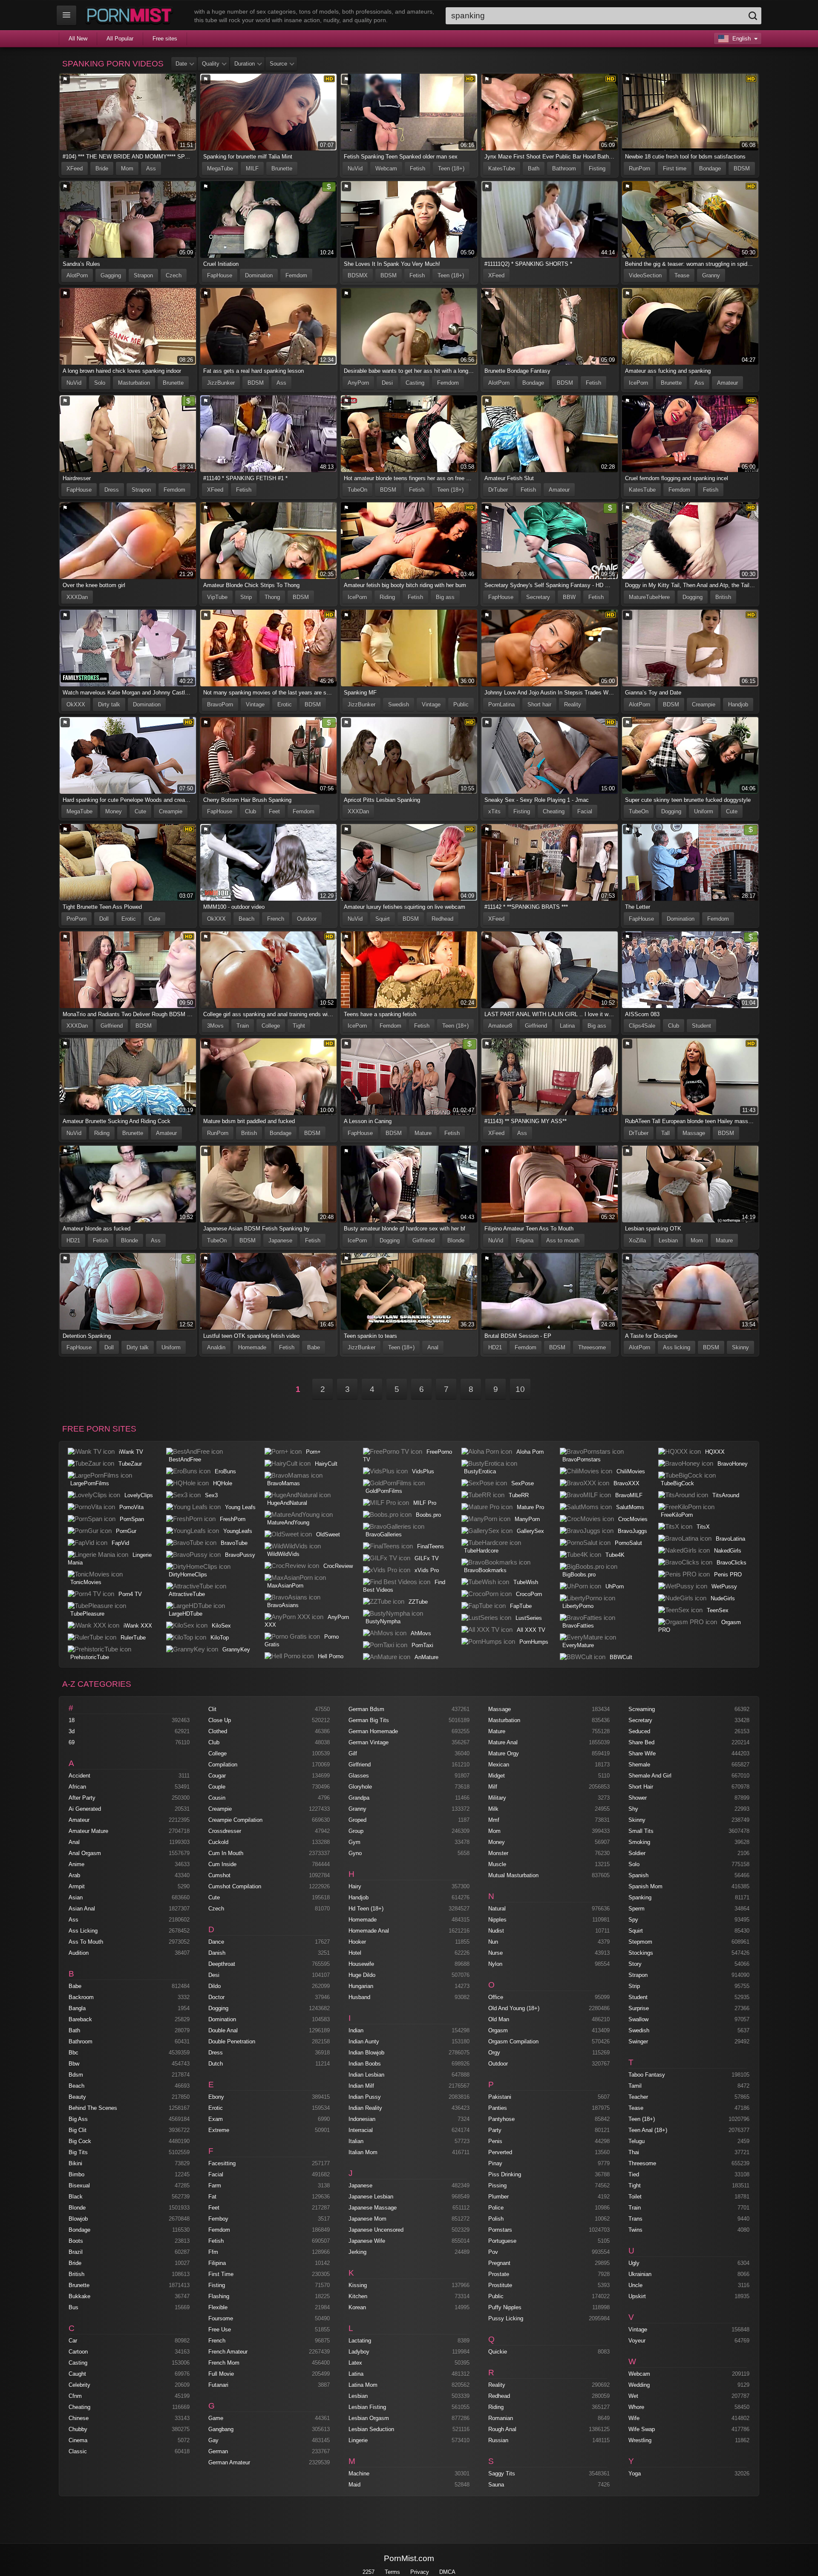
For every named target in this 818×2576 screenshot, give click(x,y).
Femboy (218, 2219)
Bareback (80, 2019)
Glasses (359, 1776)
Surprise (639, 2008)
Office (496, 1997)
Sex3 (211, 1495)
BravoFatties (578, 1626)
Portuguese (502, 2241)
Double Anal (223, 2030)
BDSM (742, 169)
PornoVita (131, 1507)
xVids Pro (427, 1570)
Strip (246, 597)
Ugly (634, 2263)
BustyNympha (383, 1621)
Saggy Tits (502, 2474)
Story (635, 1964)
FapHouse (220, 275)
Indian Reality (365, 2108)
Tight (299, 1026)
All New (78, 39)
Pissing (497, 2186)
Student (701, 1026)
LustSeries (529, 1618)
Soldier (637, 1853)
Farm (215, 2186)
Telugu (637, 2141)
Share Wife (642, 1753)
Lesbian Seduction (371, 2429)
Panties (498, 2108)
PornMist (131, 15)
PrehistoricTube (90, 1657)
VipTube (217, 597)
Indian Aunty (364, 2041)
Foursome (221, 2318)
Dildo (215, 1986)
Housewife (361, 1964)
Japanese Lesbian (371, 2197)
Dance (216, 1942)
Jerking (357, 2252)
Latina (567, 1026)
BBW (569, 597)
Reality (573, 705)
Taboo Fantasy (647, 2075)
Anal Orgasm (85, 1853)
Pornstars (500, 2230)
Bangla (77, 2008)
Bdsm (76, 2075)
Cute (140, 811)
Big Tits (78, 2152)
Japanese (280, 1240)
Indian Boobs (365, 2064)
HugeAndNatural (287, 1503)
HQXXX (715, 1452)
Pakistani (500, 2097)
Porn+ (313, 1452)
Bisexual (79, 2186)
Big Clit (78, 2130)
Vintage (255, 705)
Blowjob (78, 2219)
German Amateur (229, 2462)
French (276, 919)
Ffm (213, 2252)
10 (520, 1389)
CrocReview (338, 1566)
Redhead (442, 919)
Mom (127, 169)
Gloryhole (360, 1787)
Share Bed (641, 1742)
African (77, 1787)
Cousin (217, 1798)
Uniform (704, 811)
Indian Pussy (365, 2097)
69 (72, 1742)
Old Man (499, 2019)
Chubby (78, 2429)
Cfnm (75, 2396)
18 (72, 1720)
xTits (494, 811)
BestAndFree (185, 1459)
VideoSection (645, 275)
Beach (246, 919)
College (271, 1026)
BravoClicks (732, 1563)
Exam (216, 2119)
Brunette (282, 169)
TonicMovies (86, 1582)
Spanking (640, 1897)
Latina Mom (363, 2385)
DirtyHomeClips (188, 1575)
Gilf (353, 1753)
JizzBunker (221, 383)
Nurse (495, 1953)
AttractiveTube (187, 1594)
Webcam (386, 169)
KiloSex (221, 1626)
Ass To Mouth (86, 1942)
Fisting (597, 169)
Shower (638, 1798)
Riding (387, 597)
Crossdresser (225, 1831)
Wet (633, 2396)
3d (72, 1731)
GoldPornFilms (384, 1491)
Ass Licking (83, 1931)
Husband (359, 1997)
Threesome (592, 1347)
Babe (314, 1347)
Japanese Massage (373, 2208)
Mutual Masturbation (513, 1875)
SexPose (523, 1483)
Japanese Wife (367, 2241)
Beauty (77, 2097)
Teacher (638, 2097)
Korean (357, 2307)
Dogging (693, 597)
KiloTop (220, 1638)
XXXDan (77, 597)
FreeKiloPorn (677, 1515)
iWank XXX (138, 1626)
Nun (493, 1942)
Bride (102, 169)
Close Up (220, 1720)
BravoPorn (220, 705)
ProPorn (76, 919)
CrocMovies (633, 1519)
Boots (76, 2241)
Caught (77, 2374)
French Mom (224, 2363)
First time (675, 169)
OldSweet (328, 1534)
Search (753, 16)
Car (73, 2341)
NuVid (355, 169)
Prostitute (500, 2285)
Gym (354, 1842)
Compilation (223, 1765)
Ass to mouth (563, 1240)
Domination (259, 275)
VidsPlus (423, 1471)
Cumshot (219, 1875)
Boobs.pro (428, 1515)
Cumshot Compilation (235, 1886)
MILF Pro (425, 1503)
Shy (633, 1809)
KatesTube (502, 169)
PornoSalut (628, 1543)
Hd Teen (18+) (366, 1909)
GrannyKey (236, 1650)
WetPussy (724, 1586)
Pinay (495, 2163)
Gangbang (221, 2429)
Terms (392, 2572)
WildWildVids (283, 1554)
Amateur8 (500, 1026)
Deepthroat (222, 1964)
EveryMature (578, 1645)
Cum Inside (222, 1864)
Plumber (498, 2197)
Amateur (727, 383)
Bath (534, 169)
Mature (423, 1133)
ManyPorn (527, 1519)
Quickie (498, 2352)
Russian (498, 2440)
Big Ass (78, 2119)
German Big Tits (369, 1720)
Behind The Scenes (93, 2108)
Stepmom (640, 1942)
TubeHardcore (481, 1551)
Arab (74, 1875)
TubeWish (526, 1582)
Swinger (638, 2041)
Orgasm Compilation (513, 2041)
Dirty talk (109, 705)
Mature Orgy (504, 1753)
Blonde (130, 1240)
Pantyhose (501, 2119)
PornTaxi (422, 1645)
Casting (415, 383)
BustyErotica (480, 1471)
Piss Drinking (505, 2174)
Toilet (635, 2197)
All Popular (120, 39)
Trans (635, 2219)
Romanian (501, 2418)
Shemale (639, 1765)
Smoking (639, 1842)
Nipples (497, 1920)
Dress (112, 490)
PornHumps (534, 1642)
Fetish (418, 169)
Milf (493, 1787)
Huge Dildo (362, 1975)
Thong (272, 597)
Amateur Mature (88, 1831)
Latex (355, 2363)
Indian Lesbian (366, 2075)
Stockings (641, 1953)
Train (243, 1026)
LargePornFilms (90, 1483)
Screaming (642, 1709)
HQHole (223, 1483)
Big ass (445, 597)
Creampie (704, 705)
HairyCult (326, 1464)
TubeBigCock (677, 1483)
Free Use (220, 2330)
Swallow (638, 2019)
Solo (100, 383)
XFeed (75, 169)
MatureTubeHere (649, 597)
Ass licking (677, 1347)
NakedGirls (728, 1551)
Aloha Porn (530, 1452)
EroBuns (225, 1471)
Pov (493, 2252)
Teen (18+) (451, 169)
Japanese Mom (367, 2219)
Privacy (420, 2572)
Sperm (637, 1909)
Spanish (638, 1875)
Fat (212, 2197)
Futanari (218, 2385)
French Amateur (228, 2352)
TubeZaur (130, 1464)
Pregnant (499, 2263)
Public (461, 705)
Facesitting (222, 2163)
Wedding (639, 2385)
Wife (634, 2418)
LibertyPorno (578, 1606)
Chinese (79, 2418)
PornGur (126, 1531)
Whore (636, 2407)
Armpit (77, 1886)
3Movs (215, 1026)
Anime (76, 1864)
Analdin (216, 1347)
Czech (174, 275)
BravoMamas (284, 1483)
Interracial (361, 2130)
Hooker (357, 1942)
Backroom (81, 1997)
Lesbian (668, 1240)
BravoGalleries (384, 1534)
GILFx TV (427, 1558)
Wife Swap (642, 2429)
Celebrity (79, 2385)
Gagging (111, 275)
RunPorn (639, 169)
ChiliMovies (631, 1471)
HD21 (73, 1240)
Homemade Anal (369, 1931)
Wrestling (640, 2440)
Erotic (285, 705)
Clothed (218, 1731)
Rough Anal (502, 2429)
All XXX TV (531, 1630)
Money (114, 811)
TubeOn (357, 490)
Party (495, 2130)
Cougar (217, 1776)
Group (356, 1831)
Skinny (740, 1347)
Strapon (143, 275)
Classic (78, 2451)
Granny (711, 275)
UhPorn (615, 1586)
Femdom (296, 275)
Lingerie (358, 2440)
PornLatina (501, 705)
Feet (274, 811)
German (218, 2451)
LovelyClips (139, 1495)
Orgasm (498, 2030)
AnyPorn (358, 383)
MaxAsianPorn (285, 1586)
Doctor (216, 1997)
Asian (76, 1897)
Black (76, 2197)
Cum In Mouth (226, 1853)
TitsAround (726, 1495)
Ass (151, 169)
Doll (104, 919)
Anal (433, 1347)
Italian (356, 2141)
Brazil (76, 2252)
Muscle (497, 1864)
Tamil (635, 2086)
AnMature (426, 1657)
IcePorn (638, 383)
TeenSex (718, 1610)
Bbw (74, 2064)
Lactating (360, 2341)
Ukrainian (640, 2274)
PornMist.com (409, 2558)
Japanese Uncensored (376, 2230)
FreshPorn (233, 1519)
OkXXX (76, 705)
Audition (79, 1953)
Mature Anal (503, 1742)
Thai (634, 2152)
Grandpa (359, 1798)
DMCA (447, 2572)
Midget (497, 1776)
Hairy (355, 1886)
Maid (354, 2485)
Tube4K (615, 1555)
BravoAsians (283, 1605)
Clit (212, 1709)
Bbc (73, 2053)
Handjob (738, 705)
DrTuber (498, 490)
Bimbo (76, 2174)
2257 (369, 2572)
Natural (497, 1909)
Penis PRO (728, 1575)
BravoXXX (626, 1483)
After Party (82, 1798)
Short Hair (641, 1787)
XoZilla (637, 1240)
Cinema (78, 2440)
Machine (359, 2474)
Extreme (219, 2130)
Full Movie (221, 2374)
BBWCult (621, 1657)
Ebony (216, 2097)
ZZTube (418, 1602)
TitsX (703, 1527)
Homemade (252, 1347)
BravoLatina (730, 1539)
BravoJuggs (632, 1531)
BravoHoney (733, 1464)
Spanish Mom (645, 1886)
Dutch (216, 2064)
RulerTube (133, 1638)
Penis (495, 2141)
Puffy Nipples (505, 2307)
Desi (387, 383)
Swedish (399, 705)
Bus (73, 2307)
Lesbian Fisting (367, 2407)
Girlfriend (112, 1026)
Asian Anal (82, 1909)
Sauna (496, 2485)
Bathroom (564, 169)
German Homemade (373, 1731)
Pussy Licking (506, 2318)
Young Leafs (240, 1507)
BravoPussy (240, 1555)
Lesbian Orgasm (369, 2418)
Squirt (383, 919)
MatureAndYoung (288, 1523)
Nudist (496, 1931)
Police (496, 2208)
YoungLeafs (238, 1531)
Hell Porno (331, 1656)
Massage (694, 1133)
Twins (635, 2230)
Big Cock (80, 2141)
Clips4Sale (642, 1026)
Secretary (538, 597)
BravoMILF (629, 1495)
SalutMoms (630, 1507)
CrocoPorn (529, 1594)
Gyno (355, 1853)
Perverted (500, 2152)
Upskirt (637, 2296)
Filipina (525, 1240)
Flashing (219, 2296)
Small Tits (641, 1831)
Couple (217, 1787)
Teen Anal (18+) (648, 2130)
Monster (498, 1853)
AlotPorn (77, 275)
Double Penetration (232, 2041)
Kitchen (358, 2296)
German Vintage (369, 1742)
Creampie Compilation (235, 1820)
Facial (585, 811)
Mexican (499, 1765)
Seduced (639, 1731)
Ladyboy (359, 2352)
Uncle (635, 2285)
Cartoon (78, 2352)
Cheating (554, 811)
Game (216, 2418)
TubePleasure (87, 1614)
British (723, 597)
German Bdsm (366, 1709)
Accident (79, 1776)
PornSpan (132, 1519)
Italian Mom (363, 2152)
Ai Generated (85, 1809)
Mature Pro (530, 1507)
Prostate (499, 2274)
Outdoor (307, 919)
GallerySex (530, 1531)
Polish (496, 2219)
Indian (356, 2030)
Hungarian (361, 1986)
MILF (252, 169)
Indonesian (362, 2119)
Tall (665, 1133)
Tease (682, 275)
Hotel (355, 1953)
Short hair (539, 705)
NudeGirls (723, 1598)
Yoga (635, 2474)
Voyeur (637, 2341)
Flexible (218, 2307)
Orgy (494, 2053)
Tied (634, 2174)
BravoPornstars (582, 1459)
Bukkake (79, 2296)
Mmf (494, 1820)
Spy (633, 1920)
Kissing (358, 2285)
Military (497, 1798)
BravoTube (234, 1543)
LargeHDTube (186, 1614)
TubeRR (519, 1495)
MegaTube (220, 169)
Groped (357, 1820)
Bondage (710, 169)
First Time (221, 2274)
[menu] (66, 15)
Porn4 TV (130, 1594)
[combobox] (603, 16)
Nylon (495, 1964)
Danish (217, 1953)
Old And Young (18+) (514, 2008)
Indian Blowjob (366, 2053)
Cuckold (218, 1842)
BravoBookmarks (485, 1570)
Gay (213, 2440)
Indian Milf (361, 2086)
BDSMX (358, 275)
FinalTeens (431, 1546)
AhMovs (421, 1633)
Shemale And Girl (650, 1776)
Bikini (75, 2163)
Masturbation (134, 383)
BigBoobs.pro (579, 1575)
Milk (493, 1809)
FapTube (521, 1606)
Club (251, 811)
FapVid (120, 1543)
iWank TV (131, 1452)
